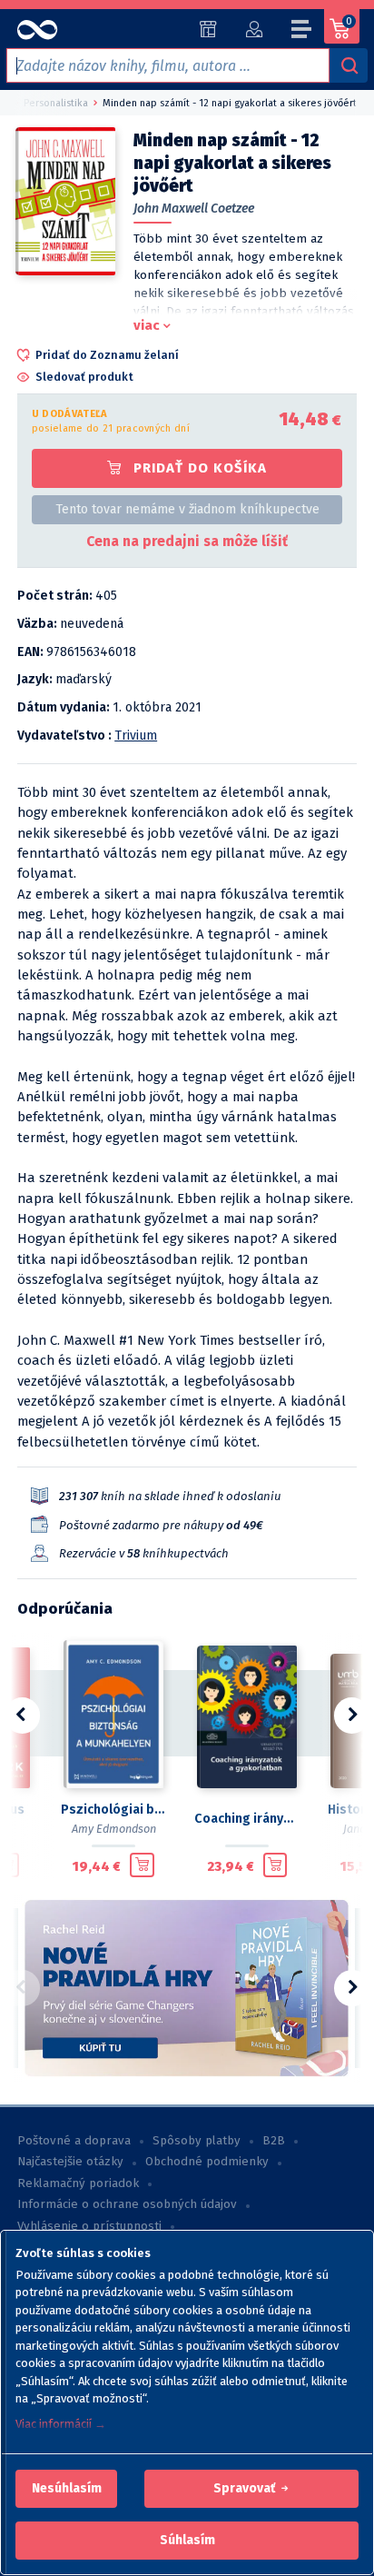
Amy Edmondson (114, 1829)
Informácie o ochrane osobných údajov (127, 2204)
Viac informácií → (61, 2424)
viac (147, 325)
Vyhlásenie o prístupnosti (89, 2226)
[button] (67, 2489)
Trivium (136, 736)
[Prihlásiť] (254, 29)
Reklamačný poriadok (78, 2183)
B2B (274, 2141)
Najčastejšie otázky (70, 2162)
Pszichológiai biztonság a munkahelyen (113, 1810)
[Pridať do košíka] (142, 1865)
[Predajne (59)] (208, 29)
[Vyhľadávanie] (349, 65)
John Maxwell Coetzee (194, 209)
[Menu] (302, 32)
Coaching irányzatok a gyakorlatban (246, 1819)
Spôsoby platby (197, 2141)
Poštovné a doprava (74, 2141)
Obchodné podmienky (207, 2162)
